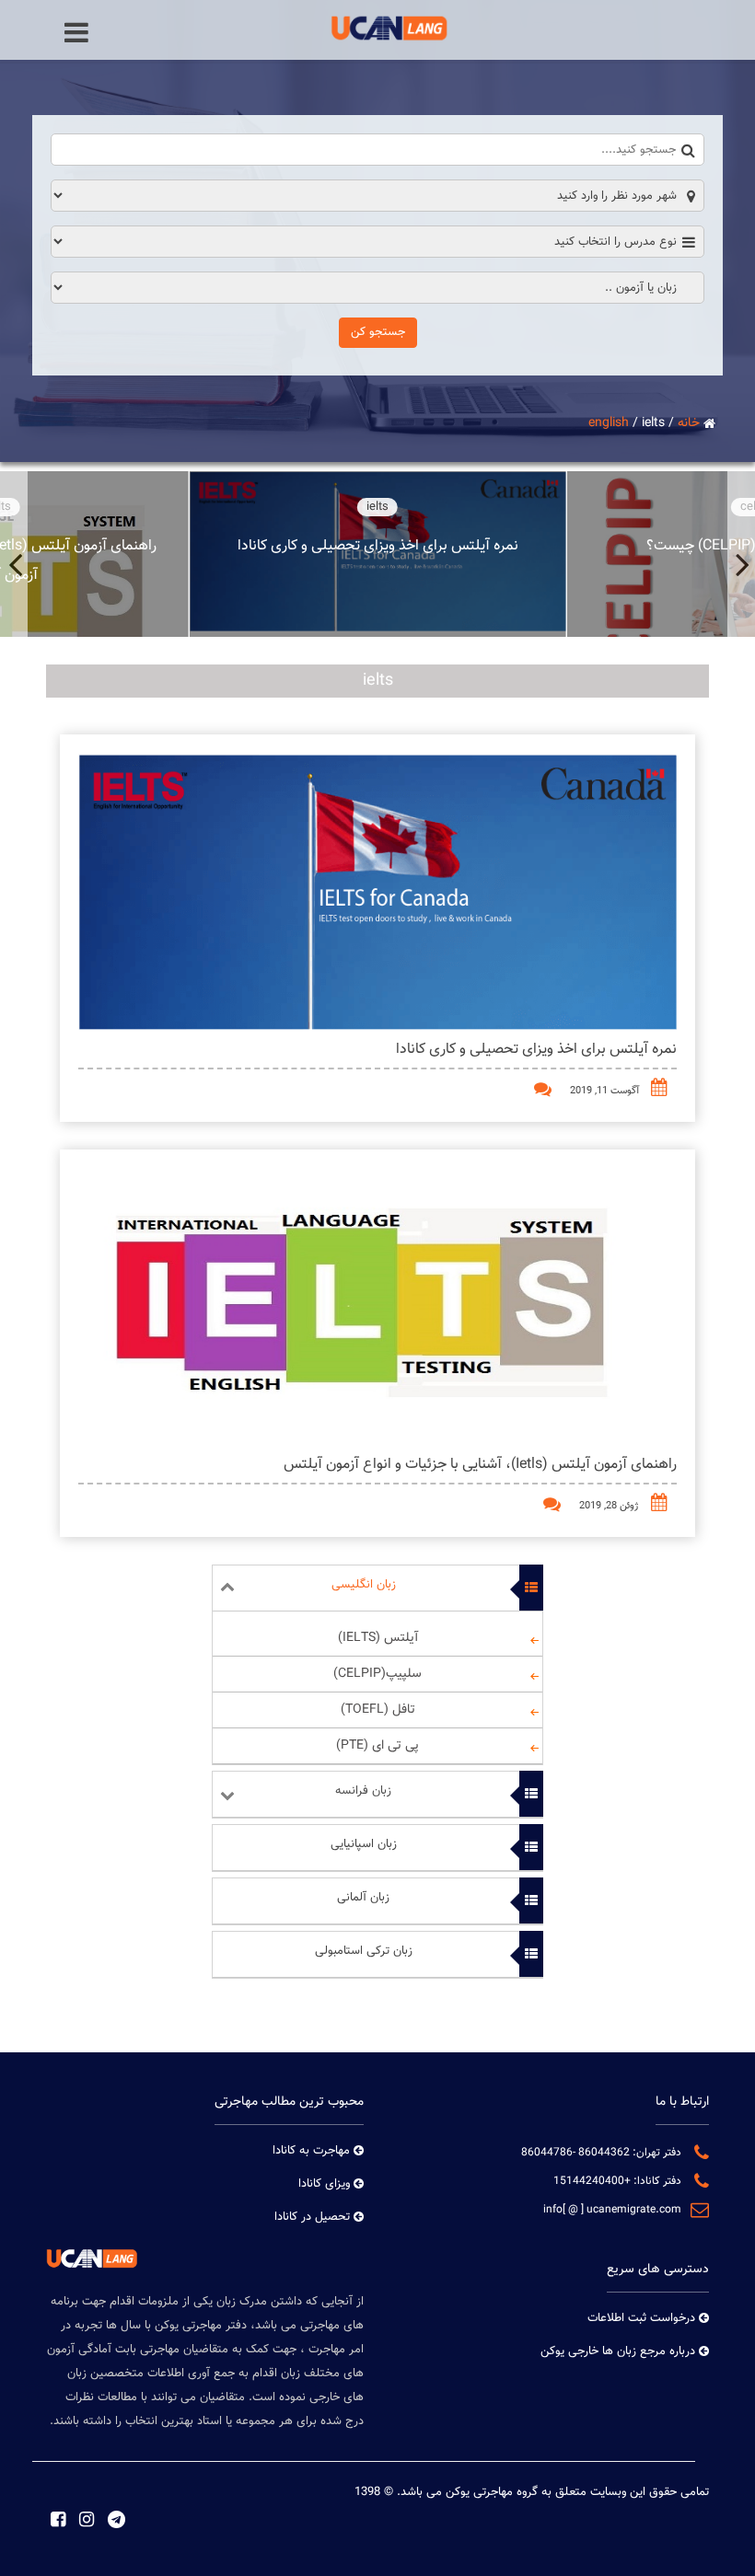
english (609, 423)
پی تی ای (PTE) (377, 1746)
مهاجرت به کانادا (311, 2151)
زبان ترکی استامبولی (364, 1951)
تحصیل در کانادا (312, 2217)
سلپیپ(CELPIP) (377, 1674)
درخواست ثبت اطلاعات (641, 2318)
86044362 (603, 2153)
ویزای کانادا (324, 2184)
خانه (689, 423)
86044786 (547, 2153)
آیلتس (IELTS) (378, 1638)
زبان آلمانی (363, 1898)
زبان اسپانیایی (364, 1844)
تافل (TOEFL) (378, 1710)
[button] (741, 554)
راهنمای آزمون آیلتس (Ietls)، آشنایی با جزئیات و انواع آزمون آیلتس (480, 1465)
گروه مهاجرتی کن (492, 2492)
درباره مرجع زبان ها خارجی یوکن (618, 2351)
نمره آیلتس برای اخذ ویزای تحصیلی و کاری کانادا (536, 1050)
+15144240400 (592, 2181)
